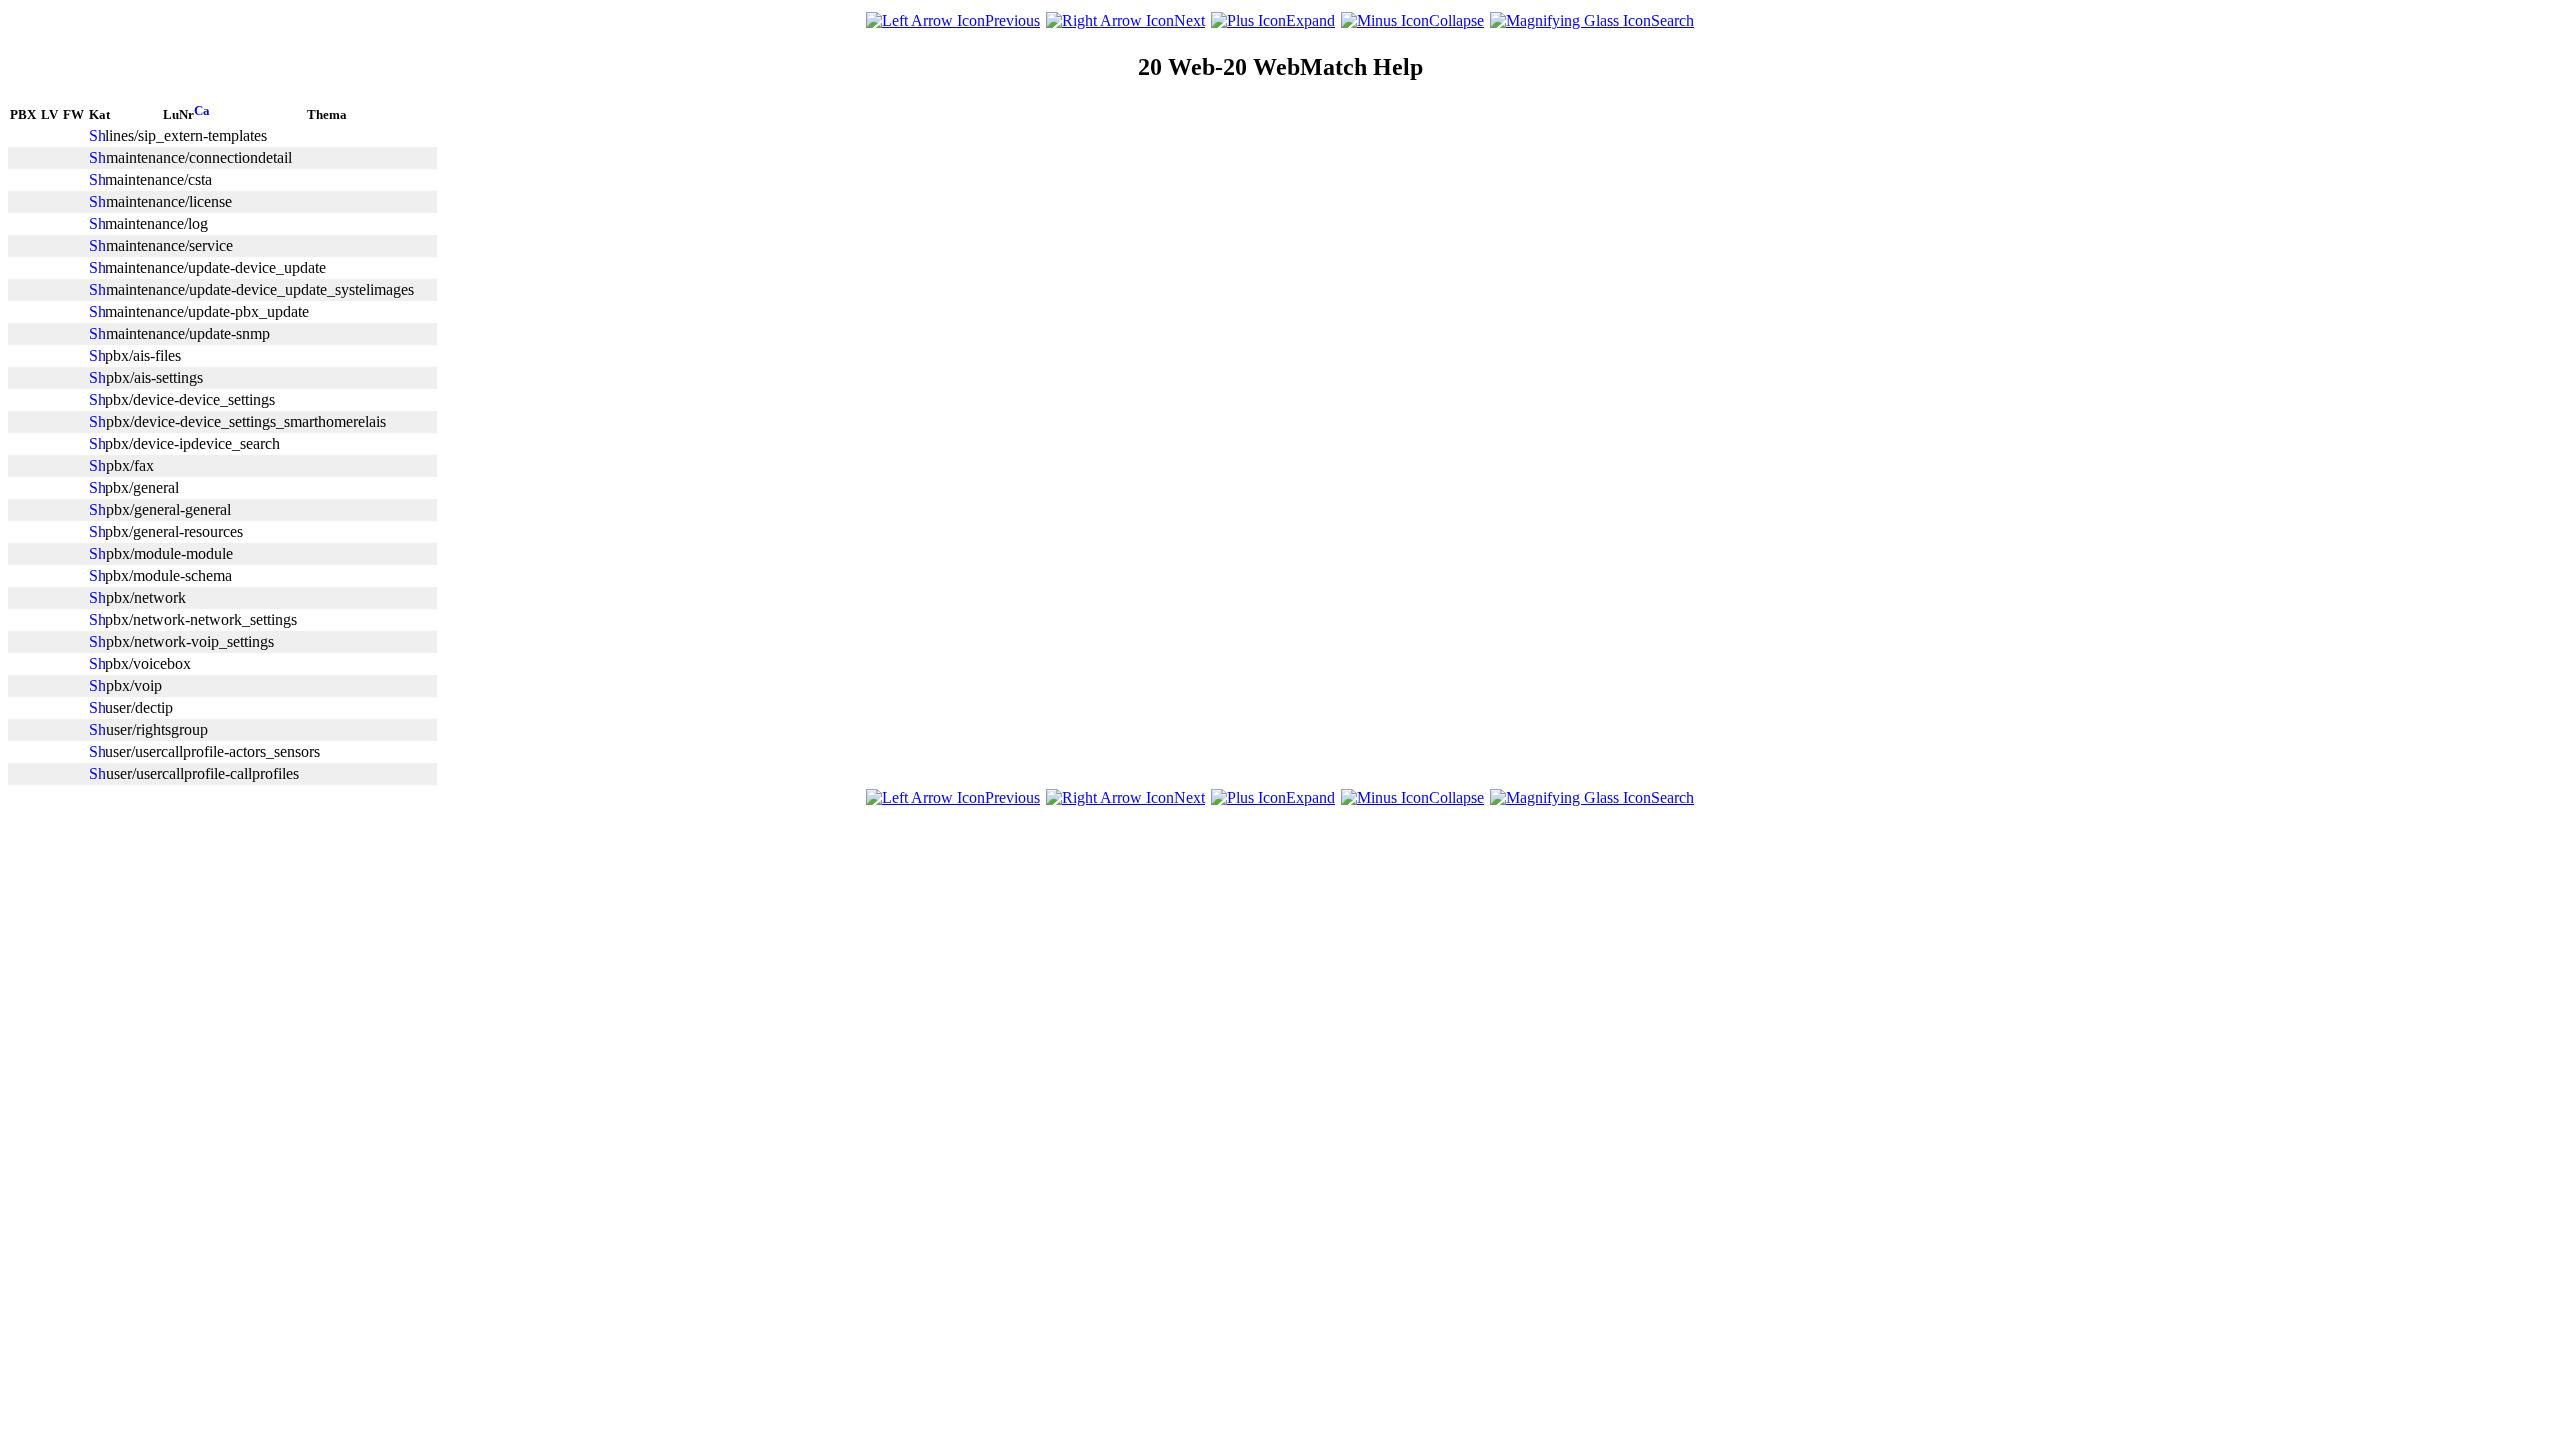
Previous (1012, 20)
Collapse (1456, 20)
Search (1672, 20)
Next (1189, 20)
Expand (1310, 20)
